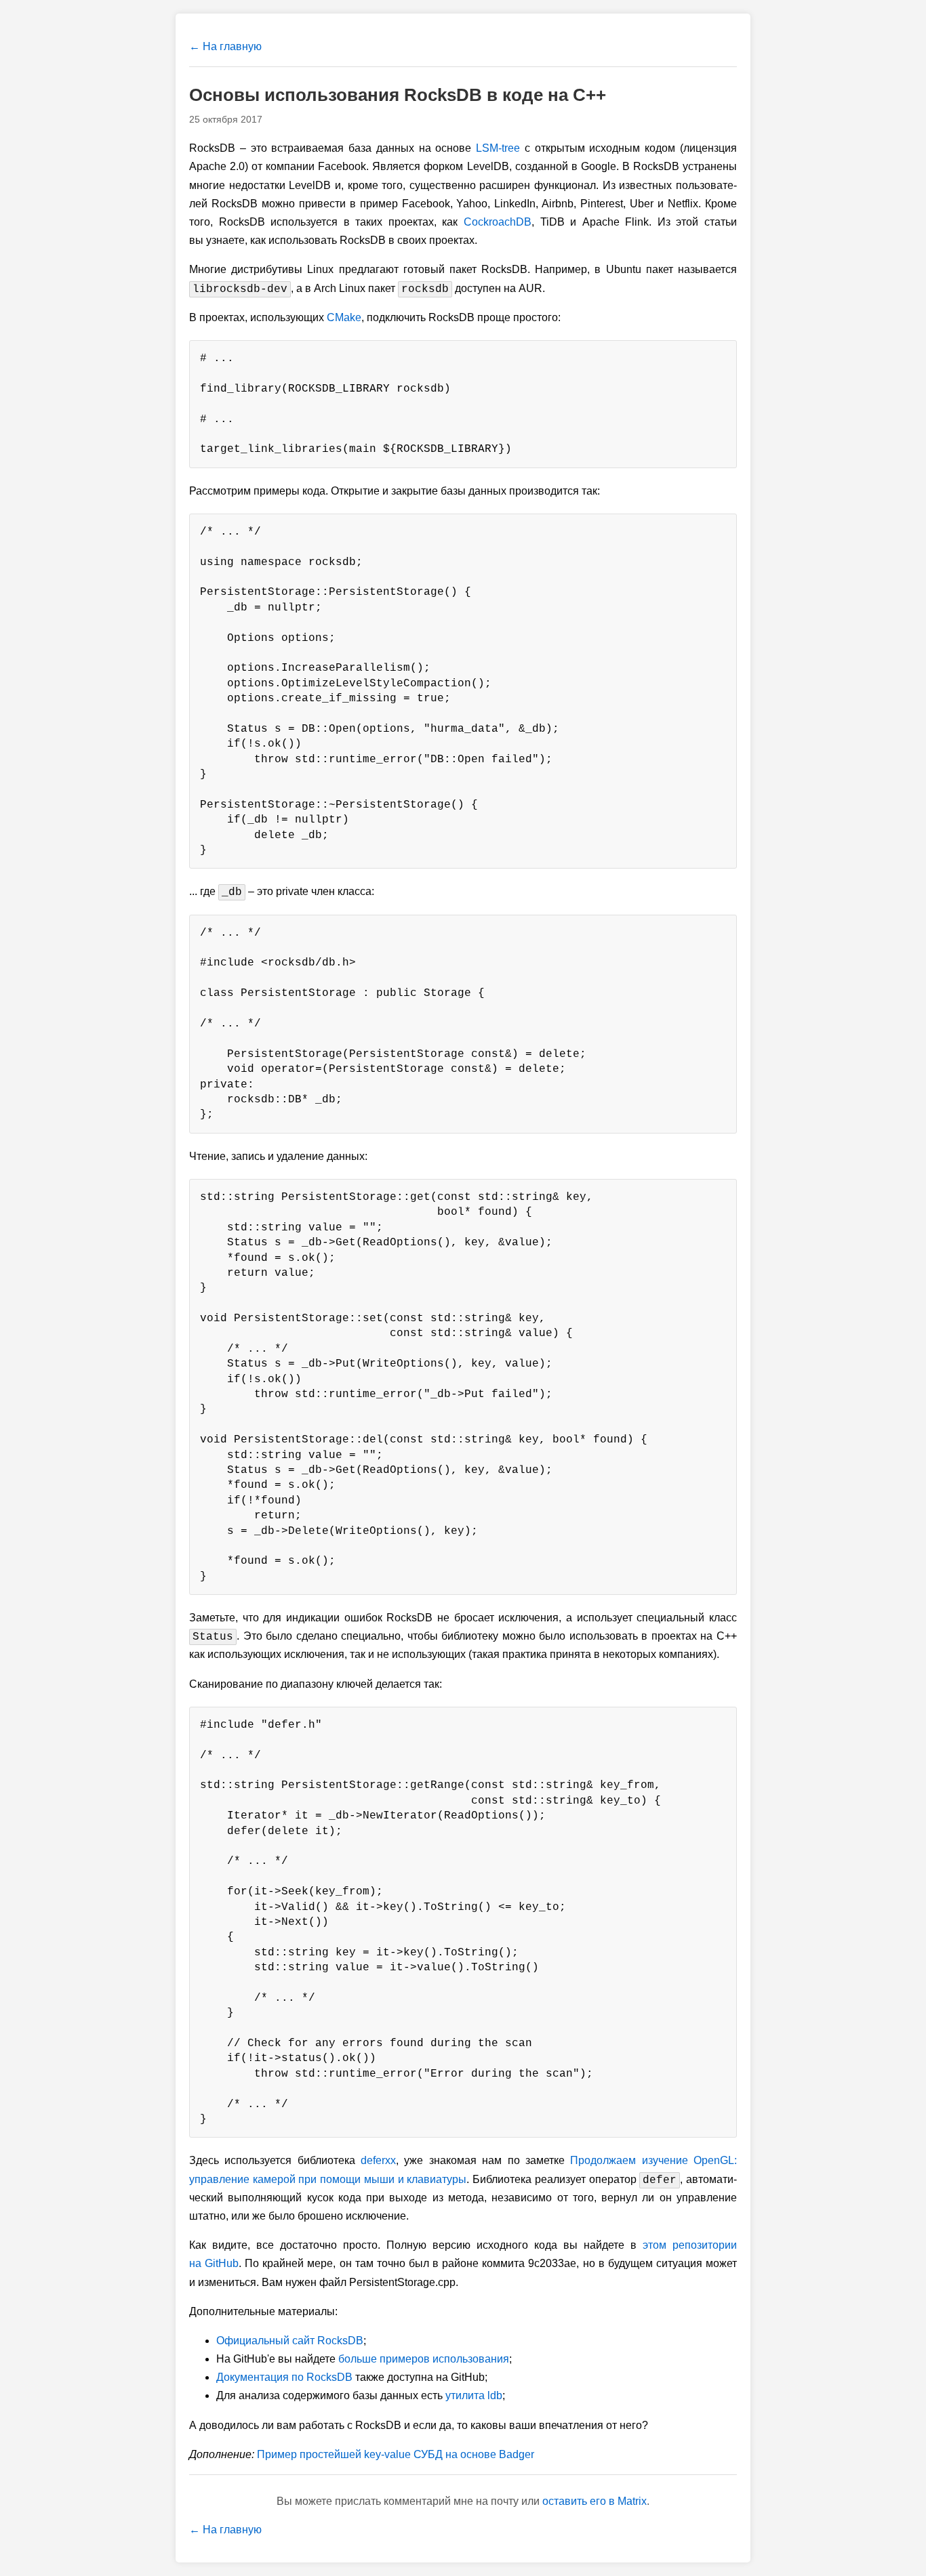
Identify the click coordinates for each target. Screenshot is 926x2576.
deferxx (378, 2160)
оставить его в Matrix (595, 2501)
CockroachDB (498, 222)
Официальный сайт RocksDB (290, 2341)
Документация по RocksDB (284, 2377)
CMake (344, 317)
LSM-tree (498, 148)
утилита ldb (474, 2395)
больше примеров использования (424, 2359)
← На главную (225, 46)
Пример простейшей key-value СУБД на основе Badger (396, 2454)
